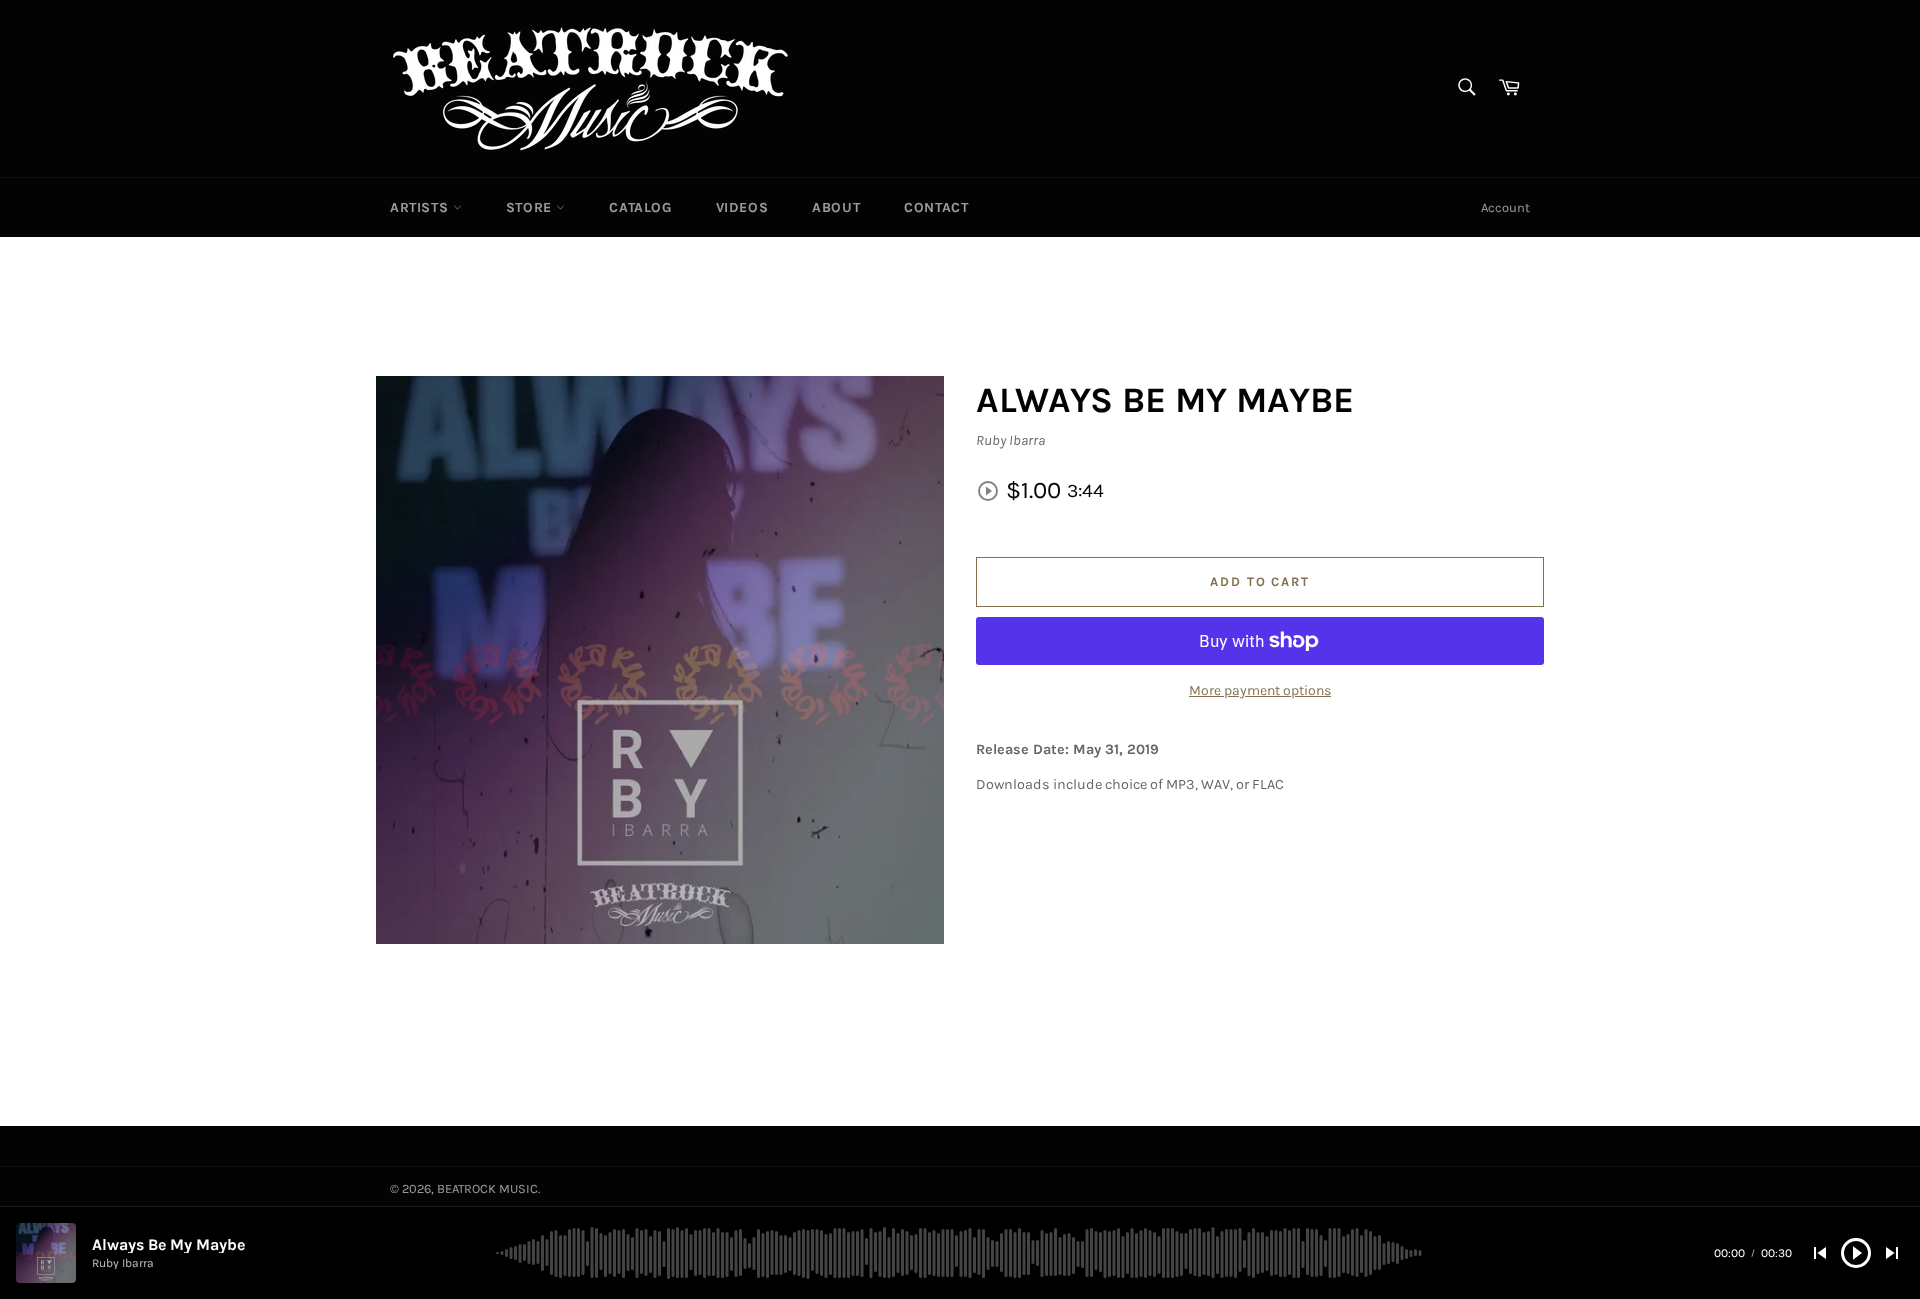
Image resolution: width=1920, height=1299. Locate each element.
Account (1505, 207)
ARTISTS (421, 207)
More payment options (1260, 690)
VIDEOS (742, 207)
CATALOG (640, 207)
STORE (531, 207)
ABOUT (836, 207)
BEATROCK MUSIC (487, 1188)
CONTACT (936, 207)
